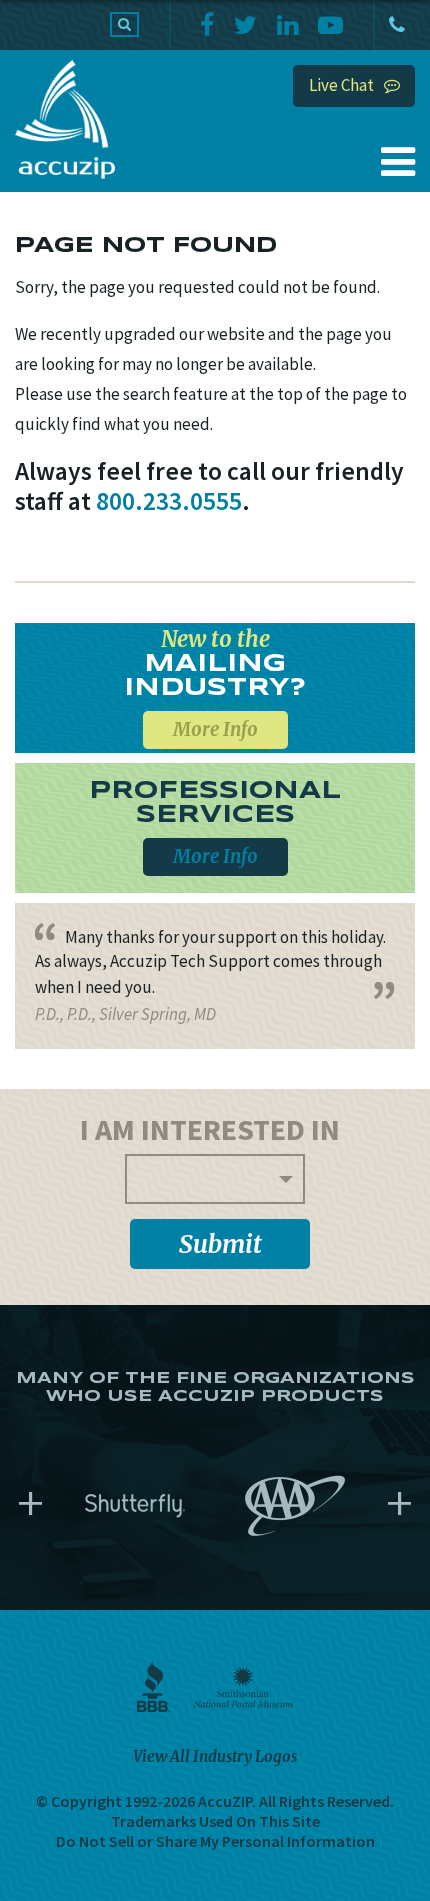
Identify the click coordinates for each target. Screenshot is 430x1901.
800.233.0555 (395, 25)
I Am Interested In (210, 1129)
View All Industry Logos (215, 1756)
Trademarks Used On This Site (215, 1821)
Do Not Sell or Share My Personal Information (215, 1841)
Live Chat (341, 85)
